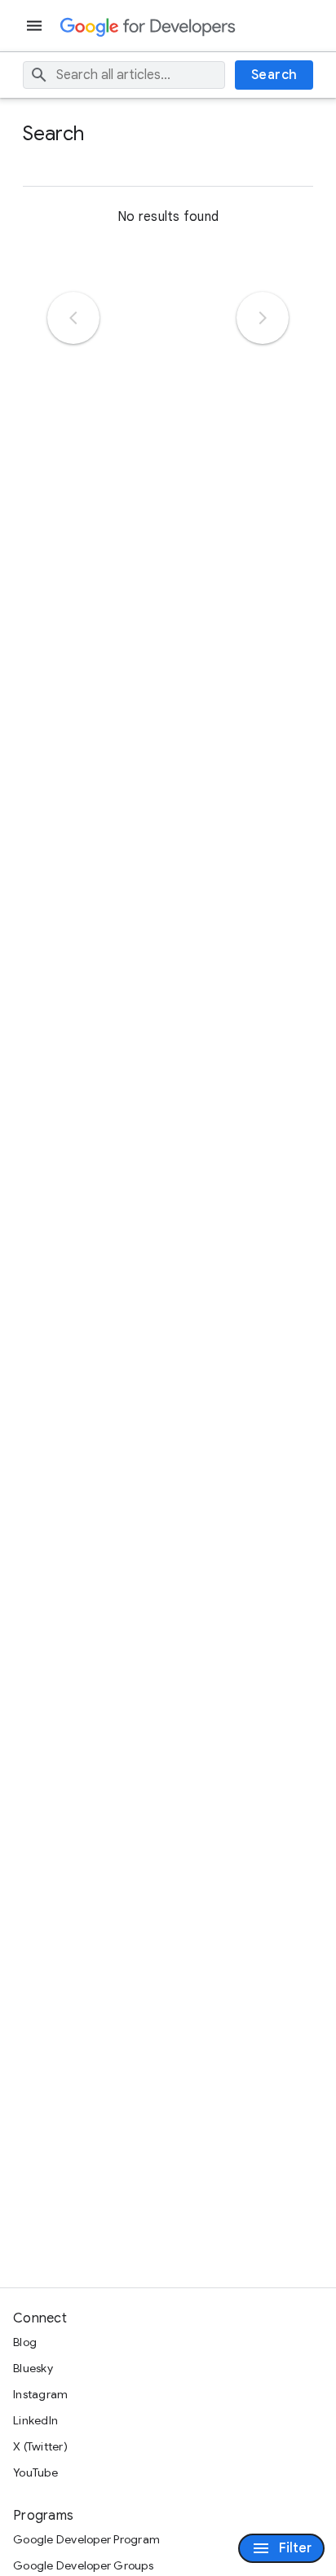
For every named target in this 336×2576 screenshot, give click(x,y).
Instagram (40, 2394)
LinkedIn (35, 2420)
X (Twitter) (40, 2446)
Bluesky (33, 2368)
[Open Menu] (36, 26)
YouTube (35, 2472)
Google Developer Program (86, 2539)
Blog (25, 2342)
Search (274, 75)
